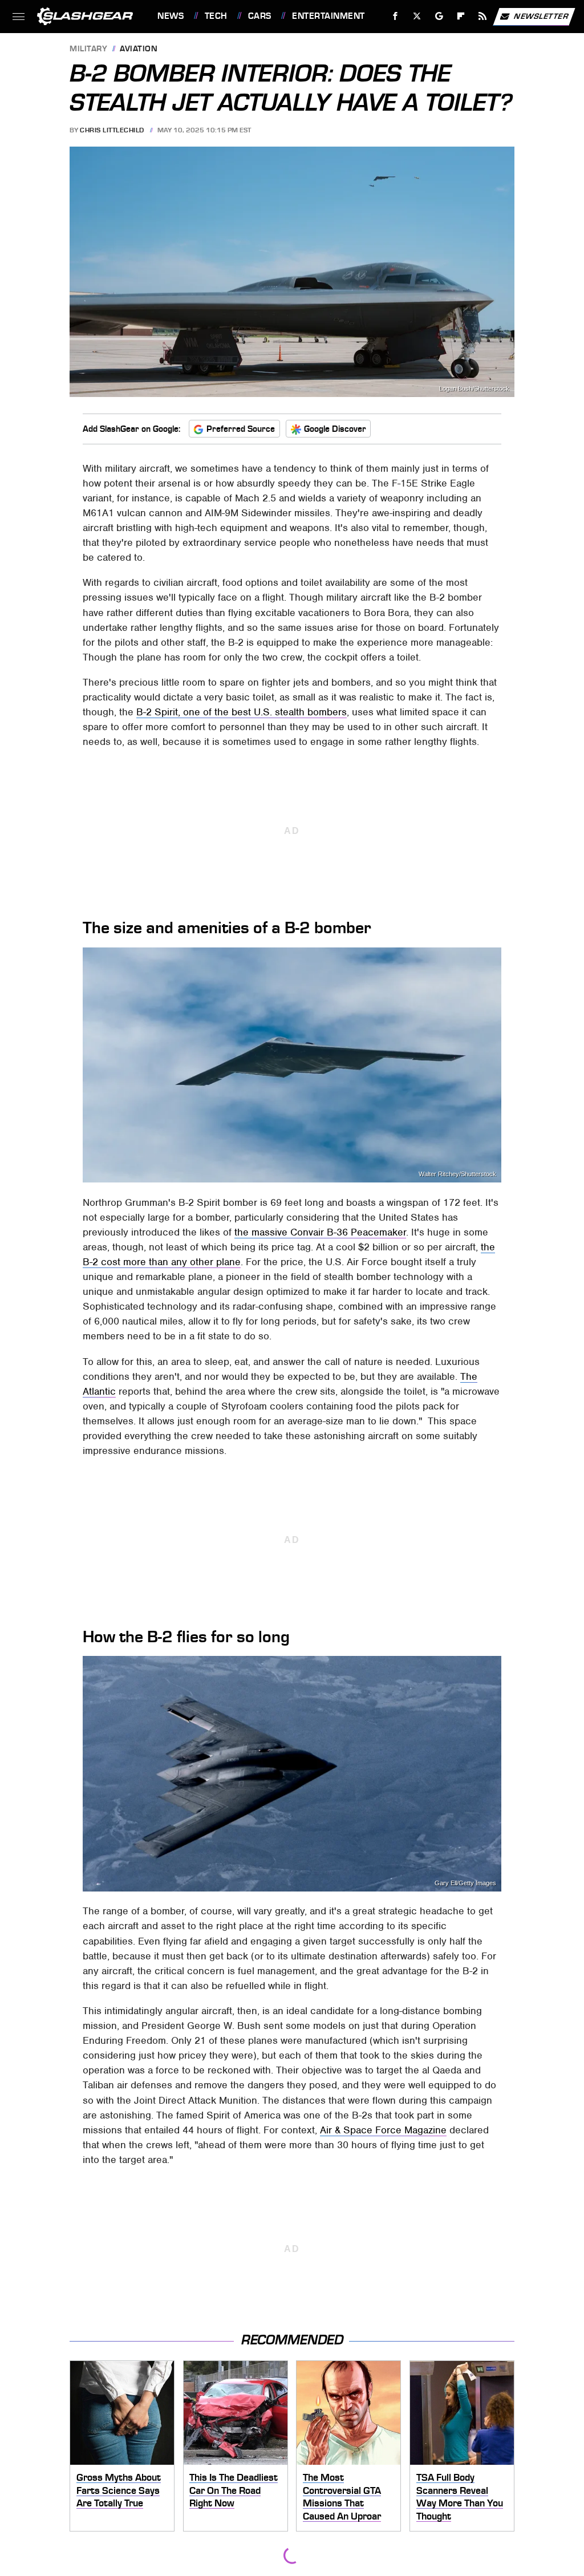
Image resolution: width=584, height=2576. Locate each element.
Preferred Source (241, 429)
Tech (216, 16)
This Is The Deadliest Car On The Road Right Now (234, 2490)
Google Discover (335, 429)
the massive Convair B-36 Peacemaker (320, 1232)
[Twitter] (417, 16)
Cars (260, 16)
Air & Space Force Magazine (383, 2130)
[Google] (439, 16)
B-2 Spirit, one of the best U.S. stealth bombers (242, 712)
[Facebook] (396, 16)
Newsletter (541, 16)
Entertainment (328, 16)
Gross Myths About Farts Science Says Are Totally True (119, 2490)
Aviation (139, 49)
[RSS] (483, 16)
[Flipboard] (461, 16)
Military (88, 49)
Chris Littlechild (112, 130)
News (171, 16)
